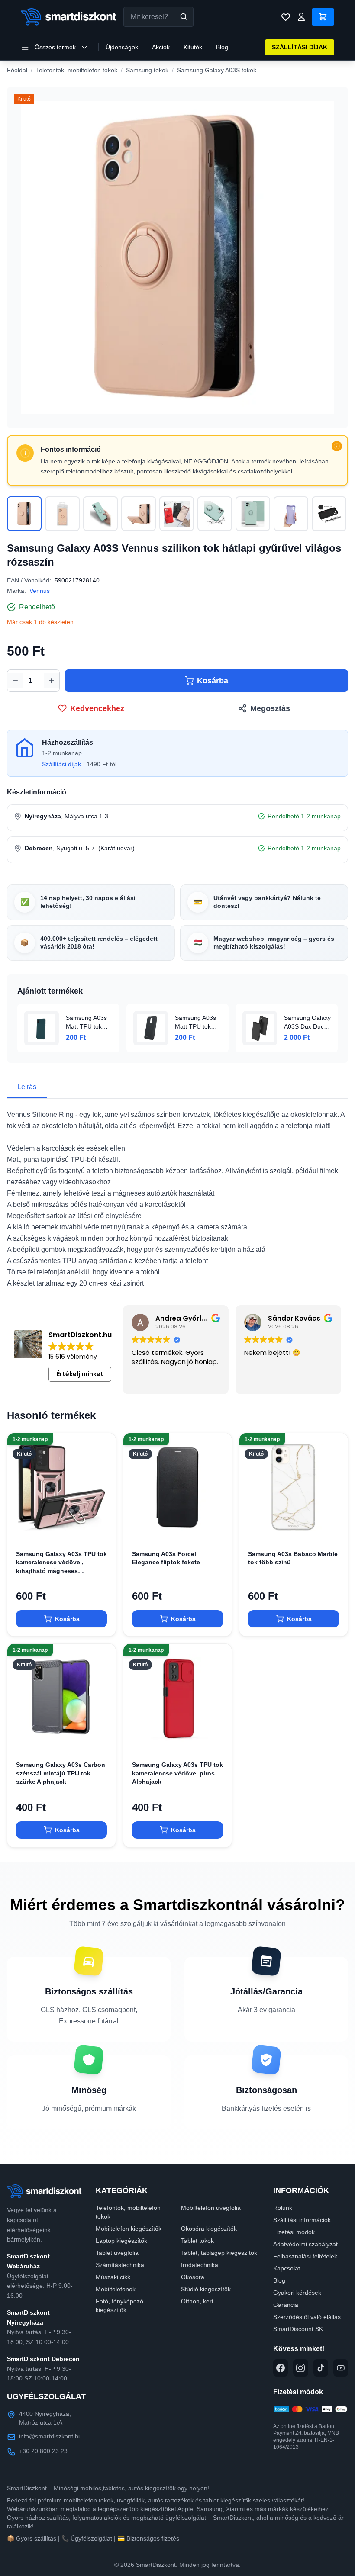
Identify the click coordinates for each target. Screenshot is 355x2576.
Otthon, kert (197, 2301)
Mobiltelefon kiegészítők (129, 2229)
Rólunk (283, 2208)
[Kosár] (323, 17)
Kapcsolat (287, 2268)
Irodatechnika (200, 2265)
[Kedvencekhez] (102, 1528)
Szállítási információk (302, 2220)
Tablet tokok (197, 2241)
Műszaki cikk (113, 2277)
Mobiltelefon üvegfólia (211, 2208)
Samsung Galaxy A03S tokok (217, 70)
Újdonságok (122, 47)
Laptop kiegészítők (121, 2241)
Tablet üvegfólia (117, 2253)
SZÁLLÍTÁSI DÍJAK (300, 47)
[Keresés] (184, 17)
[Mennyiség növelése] (52, 681)
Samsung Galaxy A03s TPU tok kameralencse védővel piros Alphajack (177, 1773)
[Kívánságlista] (286, 17)
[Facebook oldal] (281, 2368)
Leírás (27, 1087)
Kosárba (213, 681)
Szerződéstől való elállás (307, 2317)
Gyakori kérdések (297, 2293)
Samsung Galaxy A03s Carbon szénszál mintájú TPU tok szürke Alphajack (61, 1773)
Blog (222, 47)
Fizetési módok (294, 2232)
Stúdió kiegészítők (206, 2289)
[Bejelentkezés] (301, 17)
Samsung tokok (147, 70)
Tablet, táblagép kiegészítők (219, 2253)
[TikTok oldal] (321, 2368)
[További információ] (337, 446)
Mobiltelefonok (116, 2289)
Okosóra (193, 2277)
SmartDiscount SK (298, 2329)
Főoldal (17, 70)
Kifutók (193, 47)
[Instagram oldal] (300, 2368)
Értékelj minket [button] (80, 1374)
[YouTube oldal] (341, 2368)
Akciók (161, 47)
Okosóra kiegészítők (209, 2229)
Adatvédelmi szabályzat (305, 2244)
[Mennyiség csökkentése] (15, 681)
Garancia (286, 2305)
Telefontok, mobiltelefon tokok (77, 70)
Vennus (40, 591)
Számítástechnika (120, 2265)
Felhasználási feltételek (305, 2256)
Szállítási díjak (61, 764)
